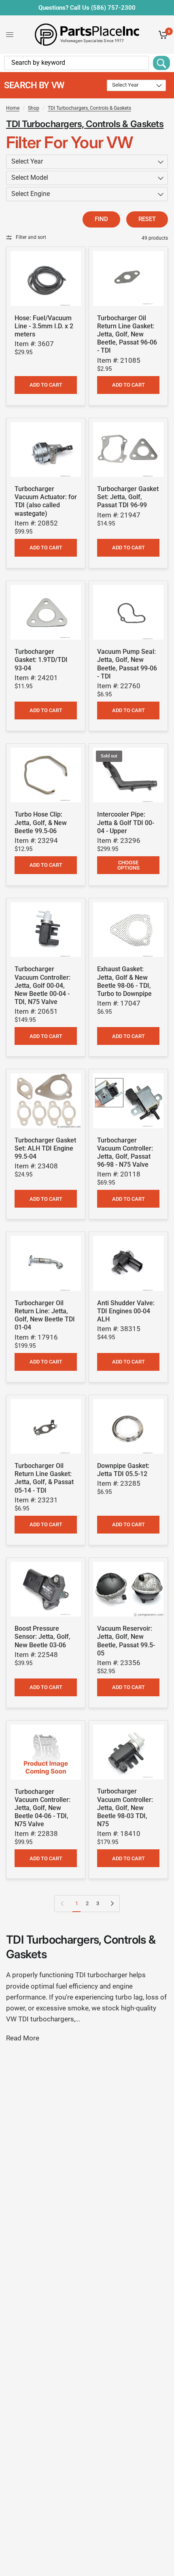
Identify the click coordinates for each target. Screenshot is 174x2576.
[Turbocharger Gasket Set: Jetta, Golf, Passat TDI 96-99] (128, 450)
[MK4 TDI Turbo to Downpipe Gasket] (128, 930)
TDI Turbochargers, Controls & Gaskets (89, 108)
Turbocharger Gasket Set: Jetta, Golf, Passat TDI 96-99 (128, 497)
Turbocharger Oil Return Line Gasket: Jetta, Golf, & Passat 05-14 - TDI (44, 1478)
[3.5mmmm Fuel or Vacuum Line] (46, 279)
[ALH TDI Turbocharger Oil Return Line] (46, 1264)
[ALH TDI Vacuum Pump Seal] (128, 613)
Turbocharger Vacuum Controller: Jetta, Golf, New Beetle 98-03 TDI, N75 (125, 1808)
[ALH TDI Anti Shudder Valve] (128, 1264)
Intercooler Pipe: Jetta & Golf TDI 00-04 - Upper (126, 822)
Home (13, 108)
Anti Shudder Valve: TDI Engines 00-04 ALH (126, 1311)
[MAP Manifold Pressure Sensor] (46, 1589)
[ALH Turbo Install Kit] (46, 1101)
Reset (147, 219)
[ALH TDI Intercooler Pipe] (128, 775)
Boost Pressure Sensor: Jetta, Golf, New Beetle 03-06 (42, 1637)
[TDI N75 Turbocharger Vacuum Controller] (46, 1752)
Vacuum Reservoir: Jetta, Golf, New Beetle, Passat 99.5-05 (126, 1641)
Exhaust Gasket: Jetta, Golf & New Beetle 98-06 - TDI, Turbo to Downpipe (124, 981)
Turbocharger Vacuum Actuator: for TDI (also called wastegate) (46, 501)
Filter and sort (31, 237)
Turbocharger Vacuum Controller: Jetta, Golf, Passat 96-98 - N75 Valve (125, 1152)
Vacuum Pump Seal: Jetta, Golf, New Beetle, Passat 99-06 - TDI (127, 664)
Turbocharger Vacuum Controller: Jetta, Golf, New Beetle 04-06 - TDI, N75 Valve (42, 1808)
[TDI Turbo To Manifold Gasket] (46, 613)
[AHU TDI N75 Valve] (128, 1101)
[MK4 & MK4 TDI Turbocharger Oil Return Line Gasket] (128, 279)
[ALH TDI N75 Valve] (46, 930)
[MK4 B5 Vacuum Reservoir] (128, 1589)
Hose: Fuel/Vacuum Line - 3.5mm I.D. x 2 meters (44, 326)
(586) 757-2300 (113, 8)
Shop (34, 108)
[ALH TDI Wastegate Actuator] (46, 450)
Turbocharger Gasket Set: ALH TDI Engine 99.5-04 (45, 1148)
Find (101, 219)
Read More (23, 2038)
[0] (162, 35)
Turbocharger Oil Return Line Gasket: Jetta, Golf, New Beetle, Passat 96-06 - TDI (127, 334)
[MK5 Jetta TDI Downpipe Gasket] (128, 1427)
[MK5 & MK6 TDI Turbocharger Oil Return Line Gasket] (46, 1427)
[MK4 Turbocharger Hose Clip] (46, 775)
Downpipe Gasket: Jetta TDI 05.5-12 (123, 1470)
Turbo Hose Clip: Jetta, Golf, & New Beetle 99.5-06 (41, 822)
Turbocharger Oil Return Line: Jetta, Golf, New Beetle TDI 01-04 (45, 1315)
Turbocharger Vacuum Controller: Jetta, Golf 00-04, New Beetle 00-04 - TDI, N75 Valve (42, 985)
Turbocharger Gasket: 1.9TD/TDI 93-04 (41, 660)
